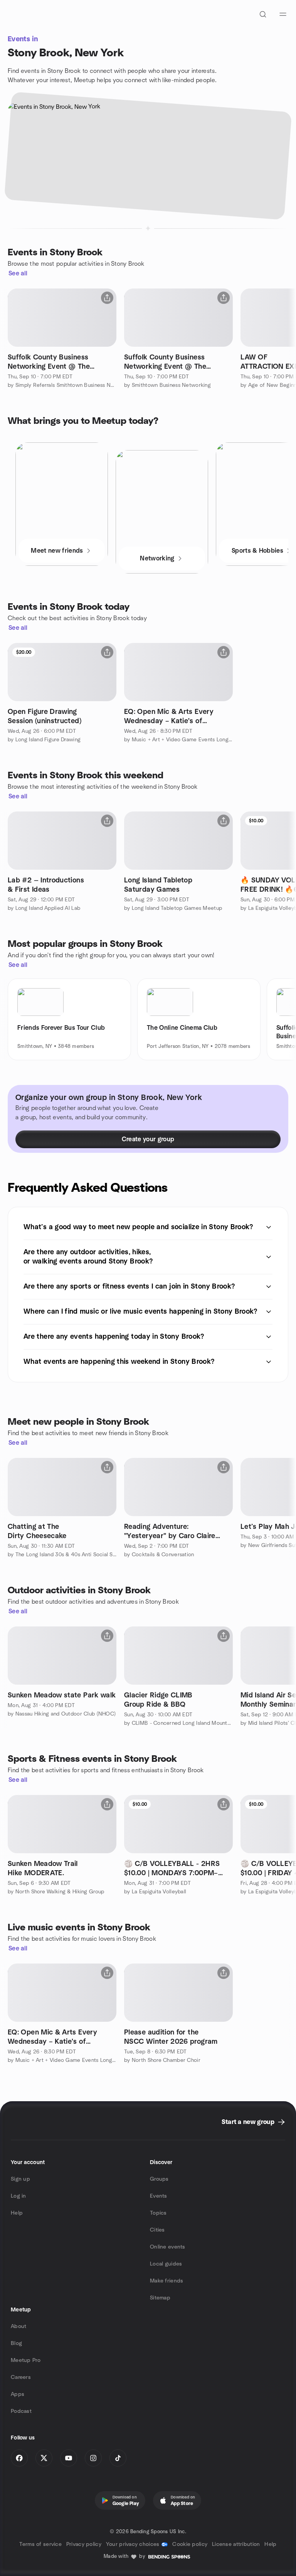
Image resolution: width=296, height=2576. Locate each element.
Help (17, 2213)
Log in (18, 2196)
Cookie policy (190, 2544)
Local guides (166, 2264)
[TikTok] (118, 2458)
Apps (18, 2394)
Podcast (21, 2411)
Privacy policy (84, 2544)
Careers (21, 2377)
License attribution (236, 2544)
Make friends (166, 2281)
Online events (168, 2247)
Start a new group (248, 2122)
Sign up (20, 2179)
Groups (159, 2179)
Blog (16, 2343)
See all (18, 273)
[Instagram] (93, 2458)
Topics (158, 2213)
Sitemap (160, 2298)
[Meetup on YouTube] (69, 2458)
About (18, 2326)
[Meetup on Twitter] (44, 2458)
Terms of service (40, 2544)
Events (159, 2196)
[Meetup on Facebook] (19, 2458)
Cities (157, 2230)
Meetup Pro (26, 2360)
